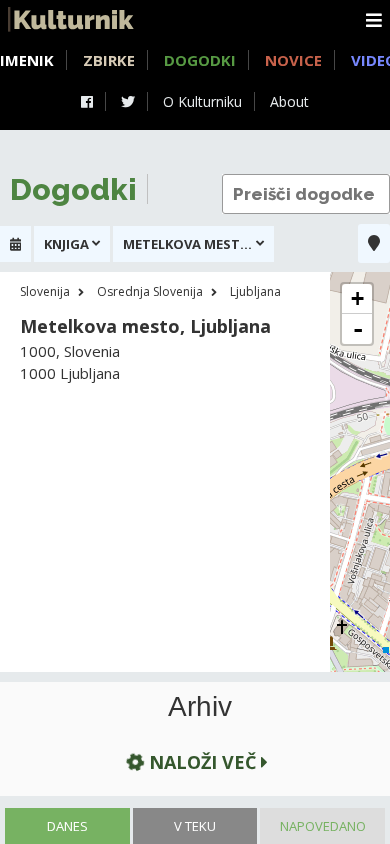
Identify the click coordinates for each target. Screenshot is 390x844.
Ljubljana (255, 291)
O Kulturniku (202, 101)
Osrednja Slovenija (150, 291)
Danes (67, 826)
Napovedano (323, 826)
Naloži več (202, 762)
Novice (293, 60)
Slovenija (45, 291)
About (289, 101)
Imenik (27, 60)
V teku (195, 826)
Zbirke (109, 60)
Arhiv (200, 707)
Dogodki (200, 60)
